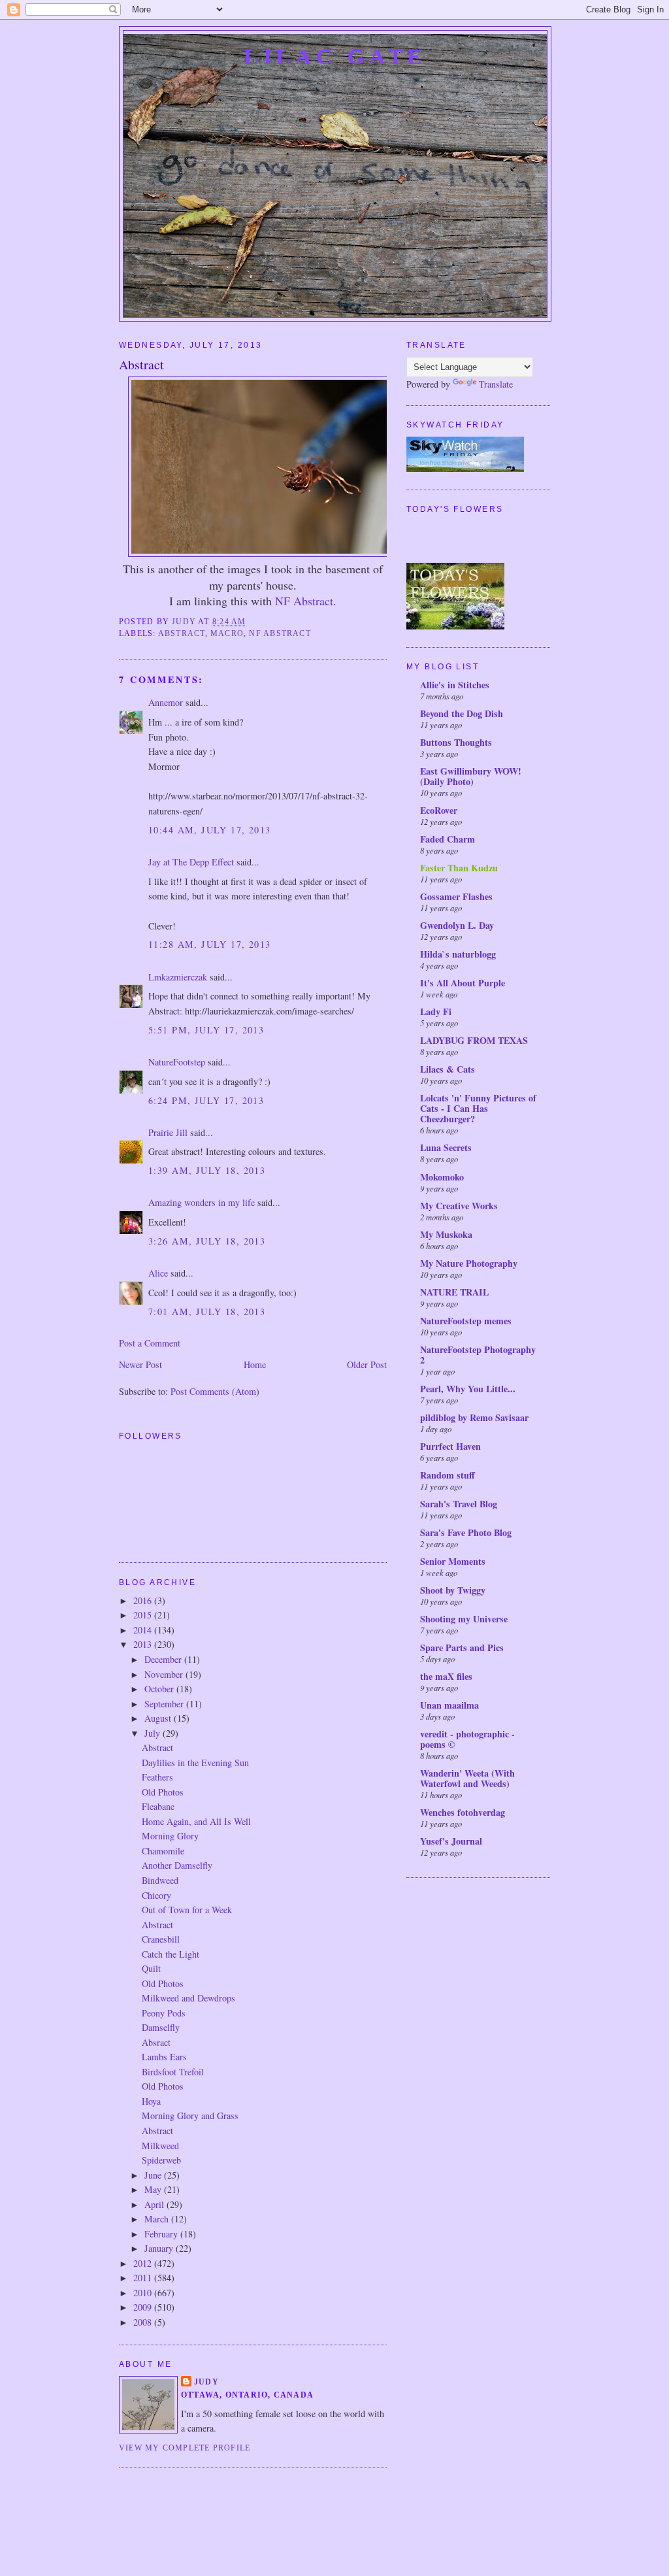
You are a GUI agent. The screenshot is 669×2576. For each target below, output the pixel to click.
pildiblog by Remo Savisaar (474, 1417)
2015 (144, 1615)
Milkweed (160, 2146)
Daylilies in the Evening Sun (195, 1763)
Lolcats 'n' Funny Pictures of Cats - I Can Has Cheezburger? (478, 1108)
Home (255, 1364)
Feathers (157, 1777)
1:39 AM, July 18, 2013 (207, 1170)
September (165, 1704)
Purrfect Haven (450, 1446)
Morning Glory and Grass (190, 2116)
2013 (144, 1644)
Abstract (157, 1748)
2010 (144, 2293)
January (160, 2248)
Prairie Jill (168, 1132)
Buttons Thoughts (456, 742)
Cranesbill (161, 1939)
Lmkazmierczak (178, 977)
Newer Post (140, 1364)
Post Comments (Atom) (215, 1391)
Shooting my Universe (464, 1619)
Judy (206, 2382)
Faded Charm (448, 839)
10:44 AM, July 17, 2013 (210, 830)
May (154, 2189)
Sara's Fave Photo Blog (466, 1532)
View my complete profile (185, 2448)
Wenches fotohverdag (463, 1812)
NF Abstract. (306, 601)
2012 (144, 2263)
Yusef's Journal (451, 1841)
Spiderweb (161, 2160)
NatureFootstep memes (466, 1321)
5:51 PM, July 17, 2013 (206, 1030)
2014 (144, 1630)
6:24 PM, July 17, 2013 (206, 1100)
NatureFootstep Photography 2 (478, 1355)
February (162, 2234)
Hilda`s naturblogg (458, 954)
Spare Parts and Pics (462, 1648)
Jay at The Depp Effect (191, 862)
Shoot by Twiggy (453, 1590)
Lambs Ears (164, 2057)
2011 (144, 2278)
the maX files (446, 1676)
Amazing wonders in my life (202, 1202)
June (154, 2175)
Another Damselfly (177, 1865)
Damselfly (161, 2027)
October (160, 1689)
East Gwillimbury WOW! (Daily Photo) (471, 776)
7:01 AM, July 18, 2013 (207, 1312)
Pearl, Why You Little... (468, 1389)
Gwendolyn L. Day (457, 925)
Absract (156, 2042)
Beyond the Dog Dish (462, 713)
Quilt (151, 1968)
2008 (144, 2322)
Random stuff (448, 1475)
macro (227, 633)
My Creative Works (459, 1206)
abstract (182, 633)
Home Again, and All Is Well (196, 1821)
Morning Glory (170, 1836)
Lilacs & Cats (448, 1069)
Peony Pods (164, 2013)
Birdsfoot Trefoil (173, 2072)
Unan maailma (449, 1705)
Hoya (151, 2101)
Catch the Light (171, 1954)
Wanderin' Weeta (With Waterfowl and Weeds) (467, 1778)
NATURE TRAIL (454, 1292)
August (159, 1718)
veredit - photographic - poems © (467, 1739)
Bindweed (160, 1880)
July (154, 1733)
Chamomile (163, 1851)
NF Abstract (280, 633)
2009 (144, 2307)
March (158, 2219)
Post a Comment (150, 1343)
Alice (158, 1273)
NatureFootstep (177, 1062)
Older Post (367, 1364)
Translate (496, 384)
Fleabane (158, 1806)
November (165, 1674)
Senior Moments (453, 1561)
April (155, 2204)
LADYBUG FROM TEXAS (474, 1040)
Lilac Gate (335, 56)
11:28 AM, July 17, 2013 (210, 944)
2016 (144, 1600)
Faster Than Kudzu (459, 868)
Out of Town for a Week (187, 1910)
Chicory (156, 1895)
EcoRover (439, 810)
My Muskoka (446, 1234)
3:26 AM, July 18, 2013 (207, 1241)
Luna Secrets (446, 1147)
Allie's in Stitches (455, 685)
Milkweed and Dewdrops (188, 1998)
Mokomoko (442, 1177)
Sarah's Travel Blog (459, 1504)
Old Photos (163, 1792)
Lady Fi (436, 1012)
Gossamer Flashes (456, 896)
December (164, 1659)
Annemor (166, 702)
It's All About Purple (463, 983)
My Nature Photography (469, 1263)
